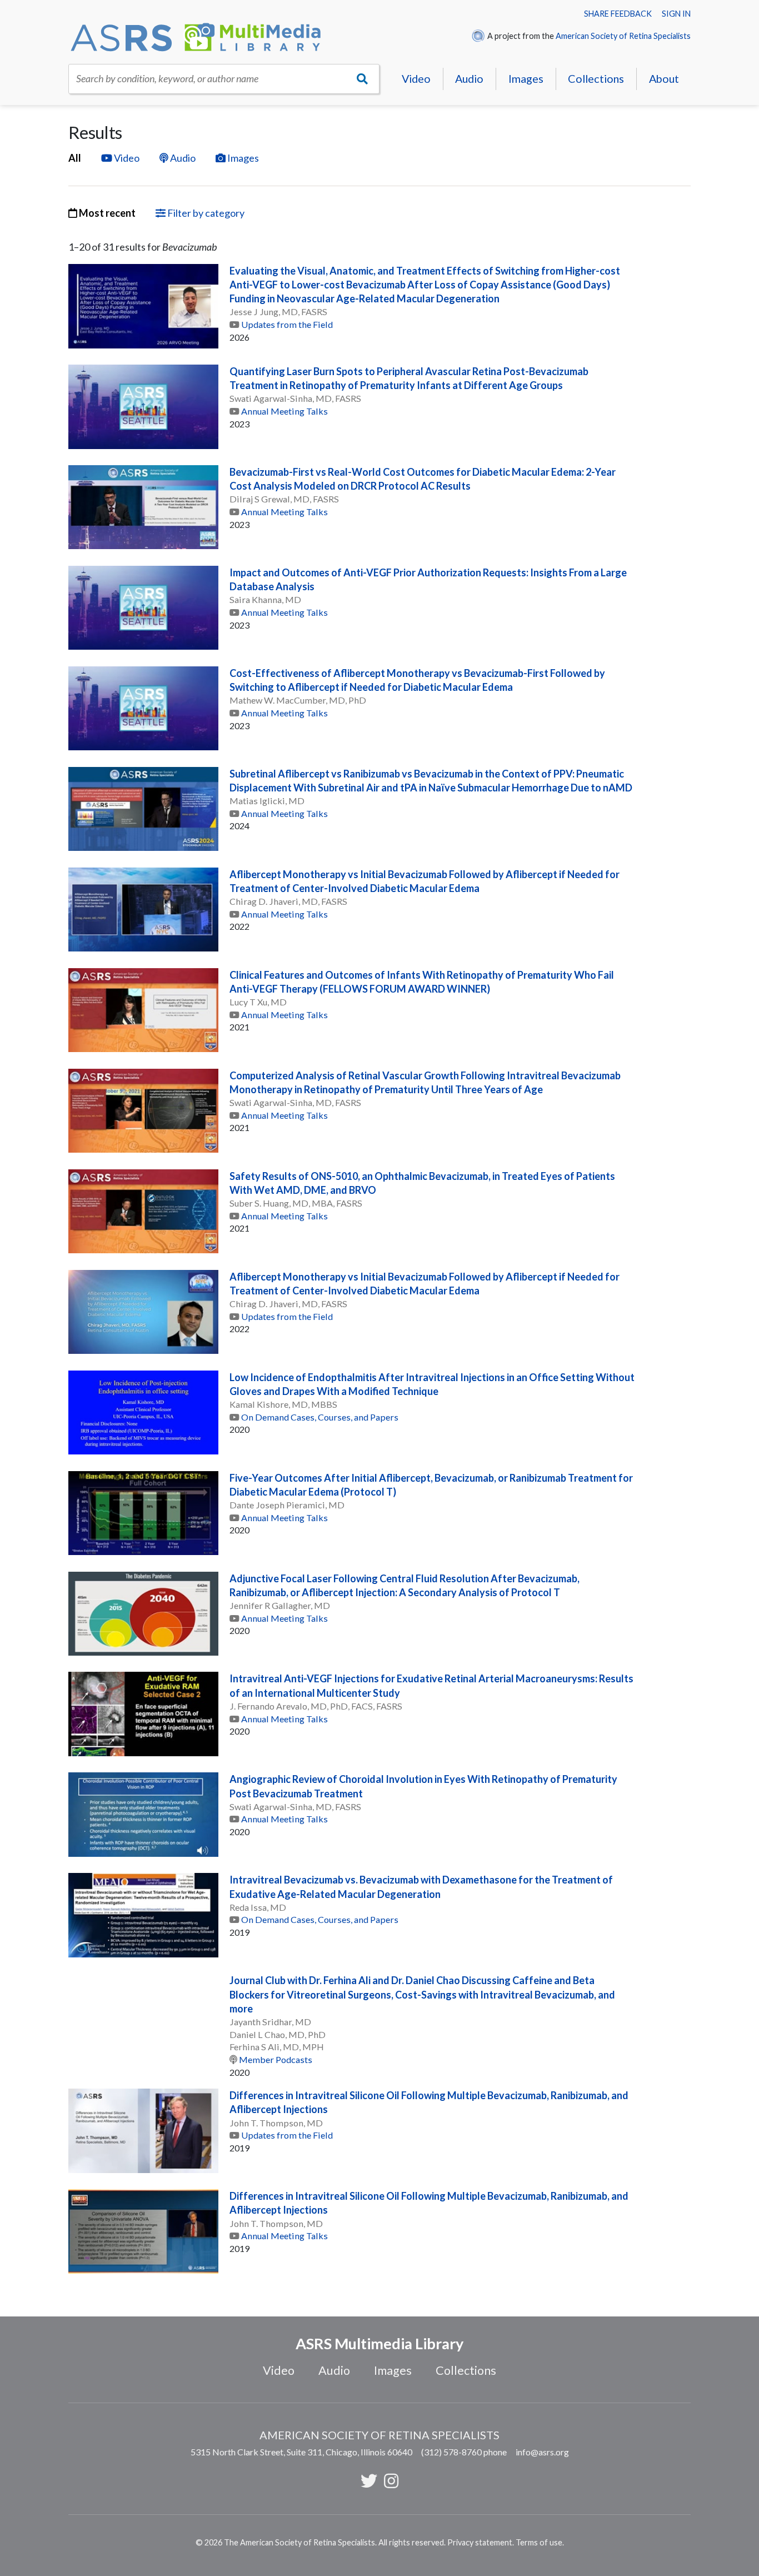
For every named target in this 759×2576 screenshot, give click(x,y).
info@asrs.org (542, 2452)
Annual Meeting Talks (284, 411)
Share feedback (618, 14)
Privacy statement (480, 2542)
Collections (596, 78)
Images (526, 78)
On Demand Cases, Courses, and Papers (320, 1417)
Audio (469, 78)
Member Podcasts (276, 2059)
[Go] (363, 79)
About (664, 78)
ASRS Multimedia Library (379, 2343)
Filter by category (205, 213)
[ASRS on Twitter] (369, 2480)
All (75, 158)
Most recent (106, 213)
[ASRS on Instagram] (391, 2480)
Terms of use (539, 2542)
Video (416, 78)
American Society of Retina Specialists (623, 36)
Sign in (676, 14)
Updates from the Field (287, 324)
